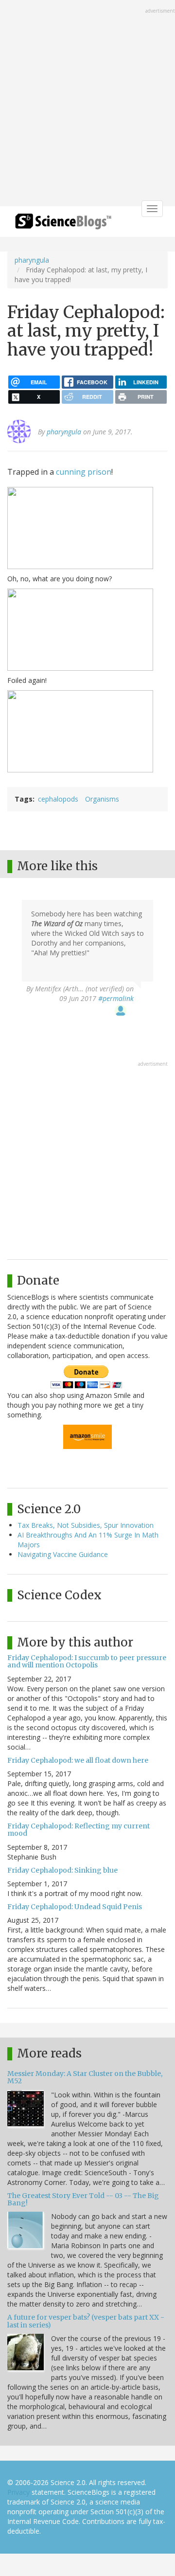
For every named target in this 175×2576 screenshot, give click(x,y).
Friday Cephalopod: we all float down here (78, 1760)
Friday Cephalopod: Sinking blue (62, 1870)
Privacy (18, 2492)
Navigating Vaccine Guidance (63, 1554)
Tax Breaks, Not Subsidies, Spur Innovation (86, 1525)
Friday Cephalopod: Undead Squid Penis (75, 1907)
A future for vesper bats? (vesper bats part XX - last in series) (86, 2321)
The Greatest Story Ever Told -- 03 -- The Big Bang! (83, 2199)
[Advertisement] (87, 104)
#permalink (116, 998)
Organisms (102, 799)
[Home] (63, 224)
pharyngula (32, 260)
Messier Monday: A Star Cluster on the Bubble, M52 (85, 2077)
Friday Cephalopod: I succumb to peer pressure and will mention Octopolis (87, 1661)
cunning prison (84, 472)
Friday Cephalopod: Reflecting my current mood (79, 1830)
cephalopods (58, 799)
